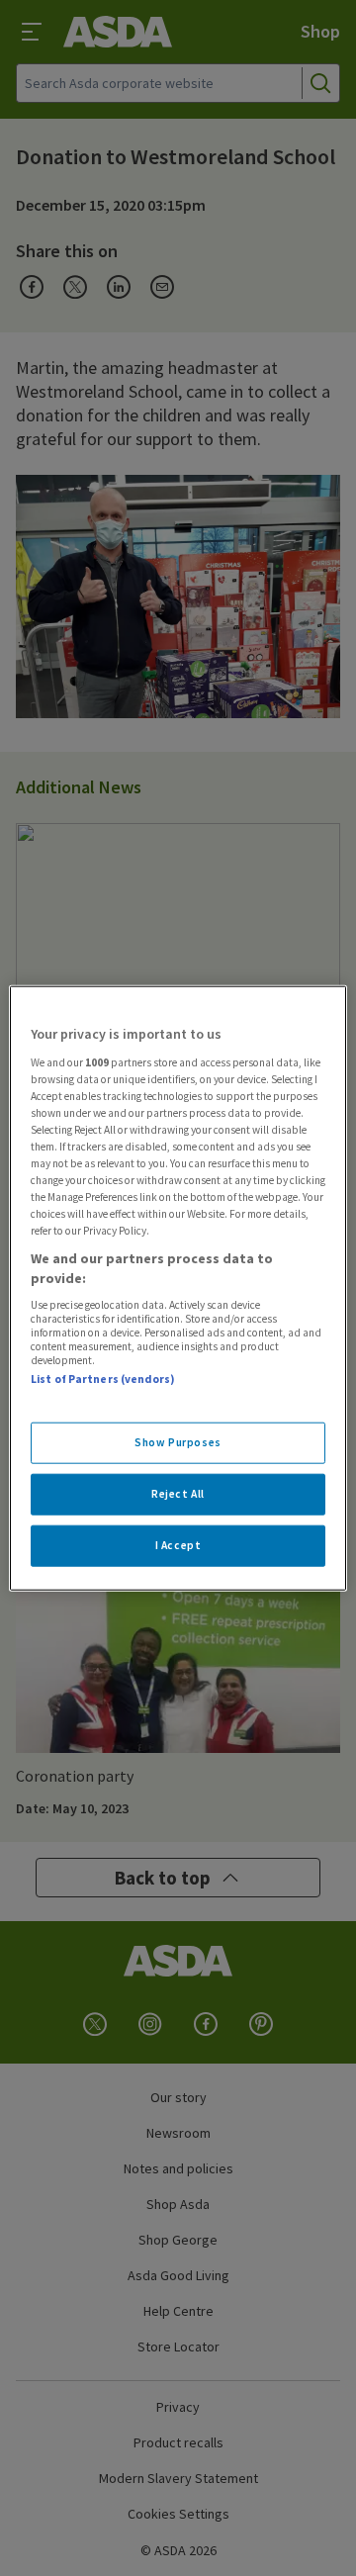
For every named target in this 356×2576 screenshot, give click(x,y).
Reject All (178, 1493)
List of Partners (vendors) (103, 1379)
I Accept (178, 1544)
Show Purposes (178, 1442)
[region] (178, 1288)
